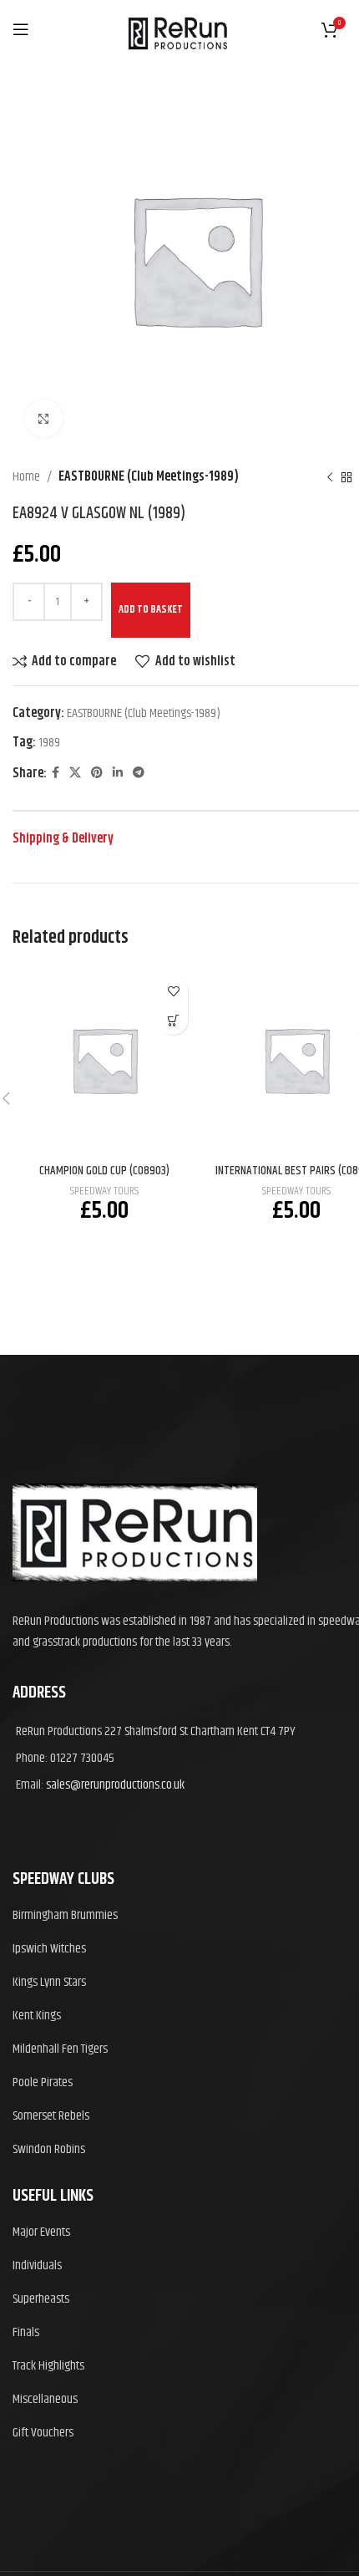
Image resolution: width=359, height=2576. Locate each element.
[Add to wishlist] (173, 991)
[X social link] (75, 773)
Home (26, 477)
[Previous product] (330, 477)
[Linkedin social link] (118, 773)
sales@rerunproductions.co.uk (115, 1785)
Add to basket (151, 609)
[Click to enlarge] (44, 418)
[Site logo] (177, 63)
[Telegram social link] (139, 773)
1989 (49, 743)
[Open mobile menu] (21, 29)
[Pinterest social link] (97, 773)
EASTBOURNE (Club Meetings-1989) (149, 477)
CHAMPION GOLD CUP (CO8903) (104, 1171)
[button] (173, 1020)
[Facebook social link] (56, 773)
